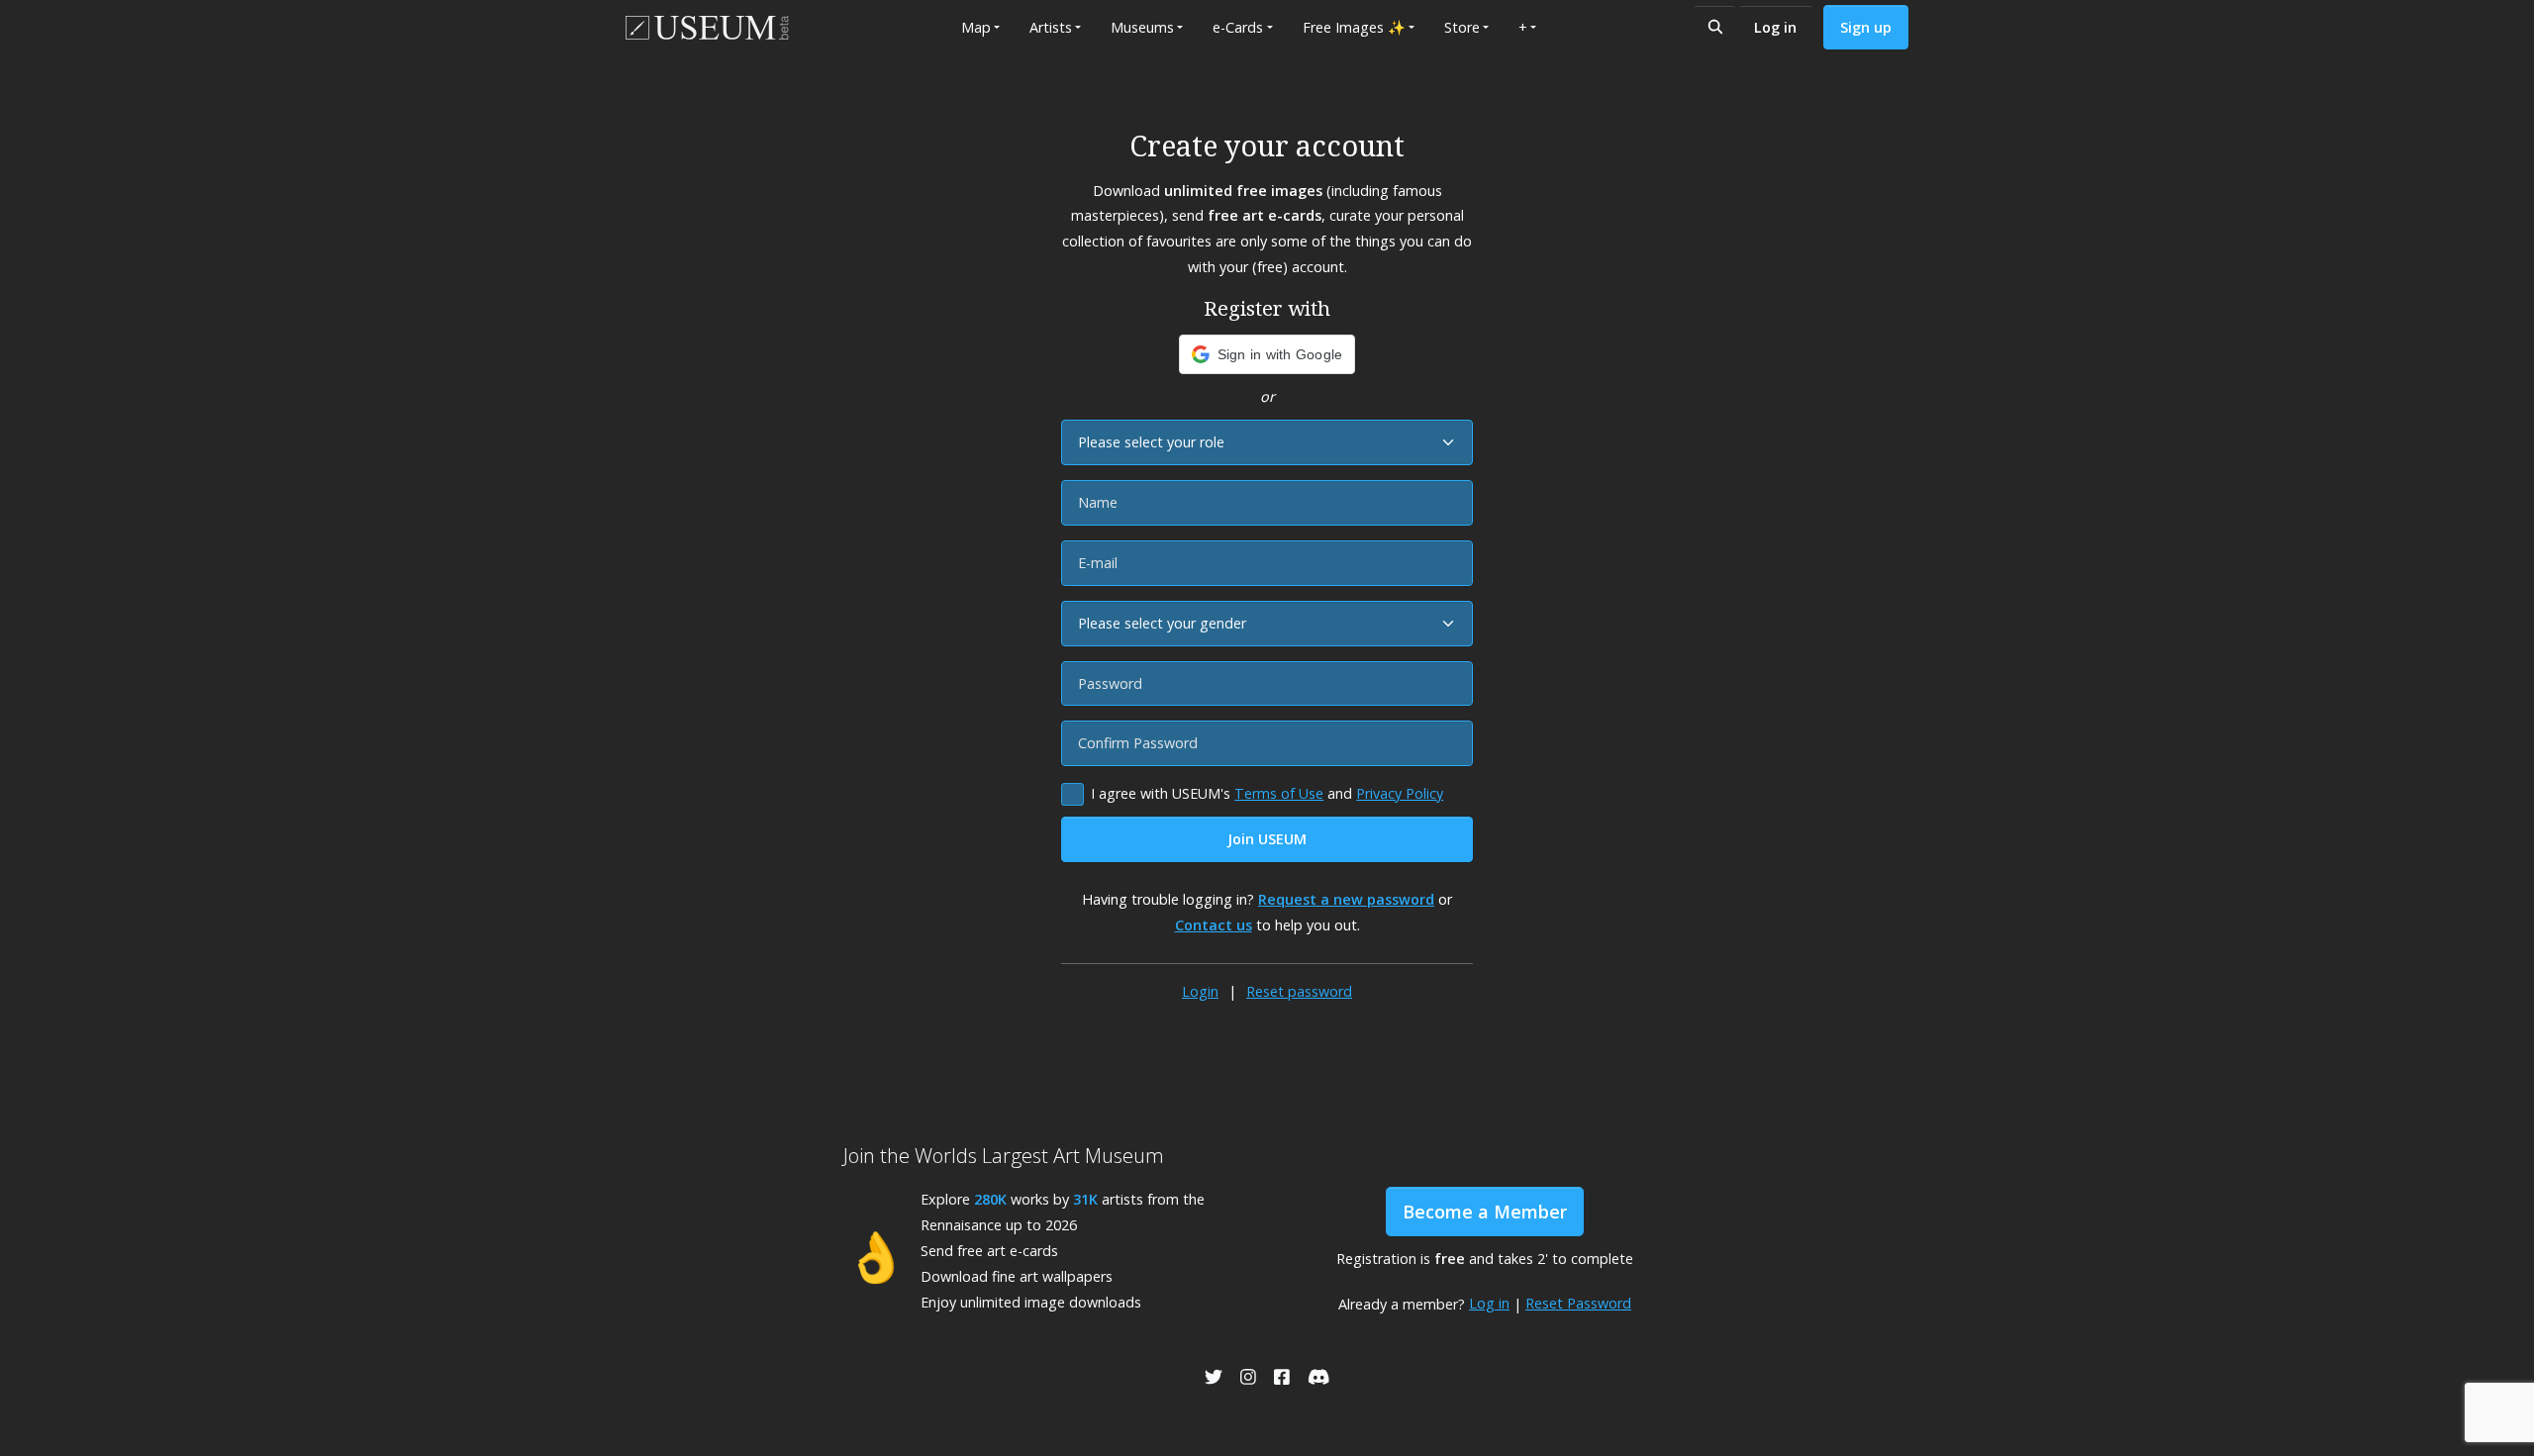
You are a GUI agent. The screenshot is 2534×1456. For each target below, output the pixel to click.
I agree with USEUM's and (1267, 793)
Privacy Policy (1400, 793)
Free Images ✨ (1354, 27)
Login (1200, 991)
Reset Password (1578, 1303)
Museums (1142, 27)
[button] (1267, 354)
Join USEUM (1267, 839)
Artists (1051, 27)
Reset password (1299, 991)
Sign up (1866, 27)
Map (976, 27)
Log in (1775, 27)
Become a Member (1485, 1212)
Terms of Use (1279, 793)
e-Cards (1238, 27)
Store (1462, 27)
